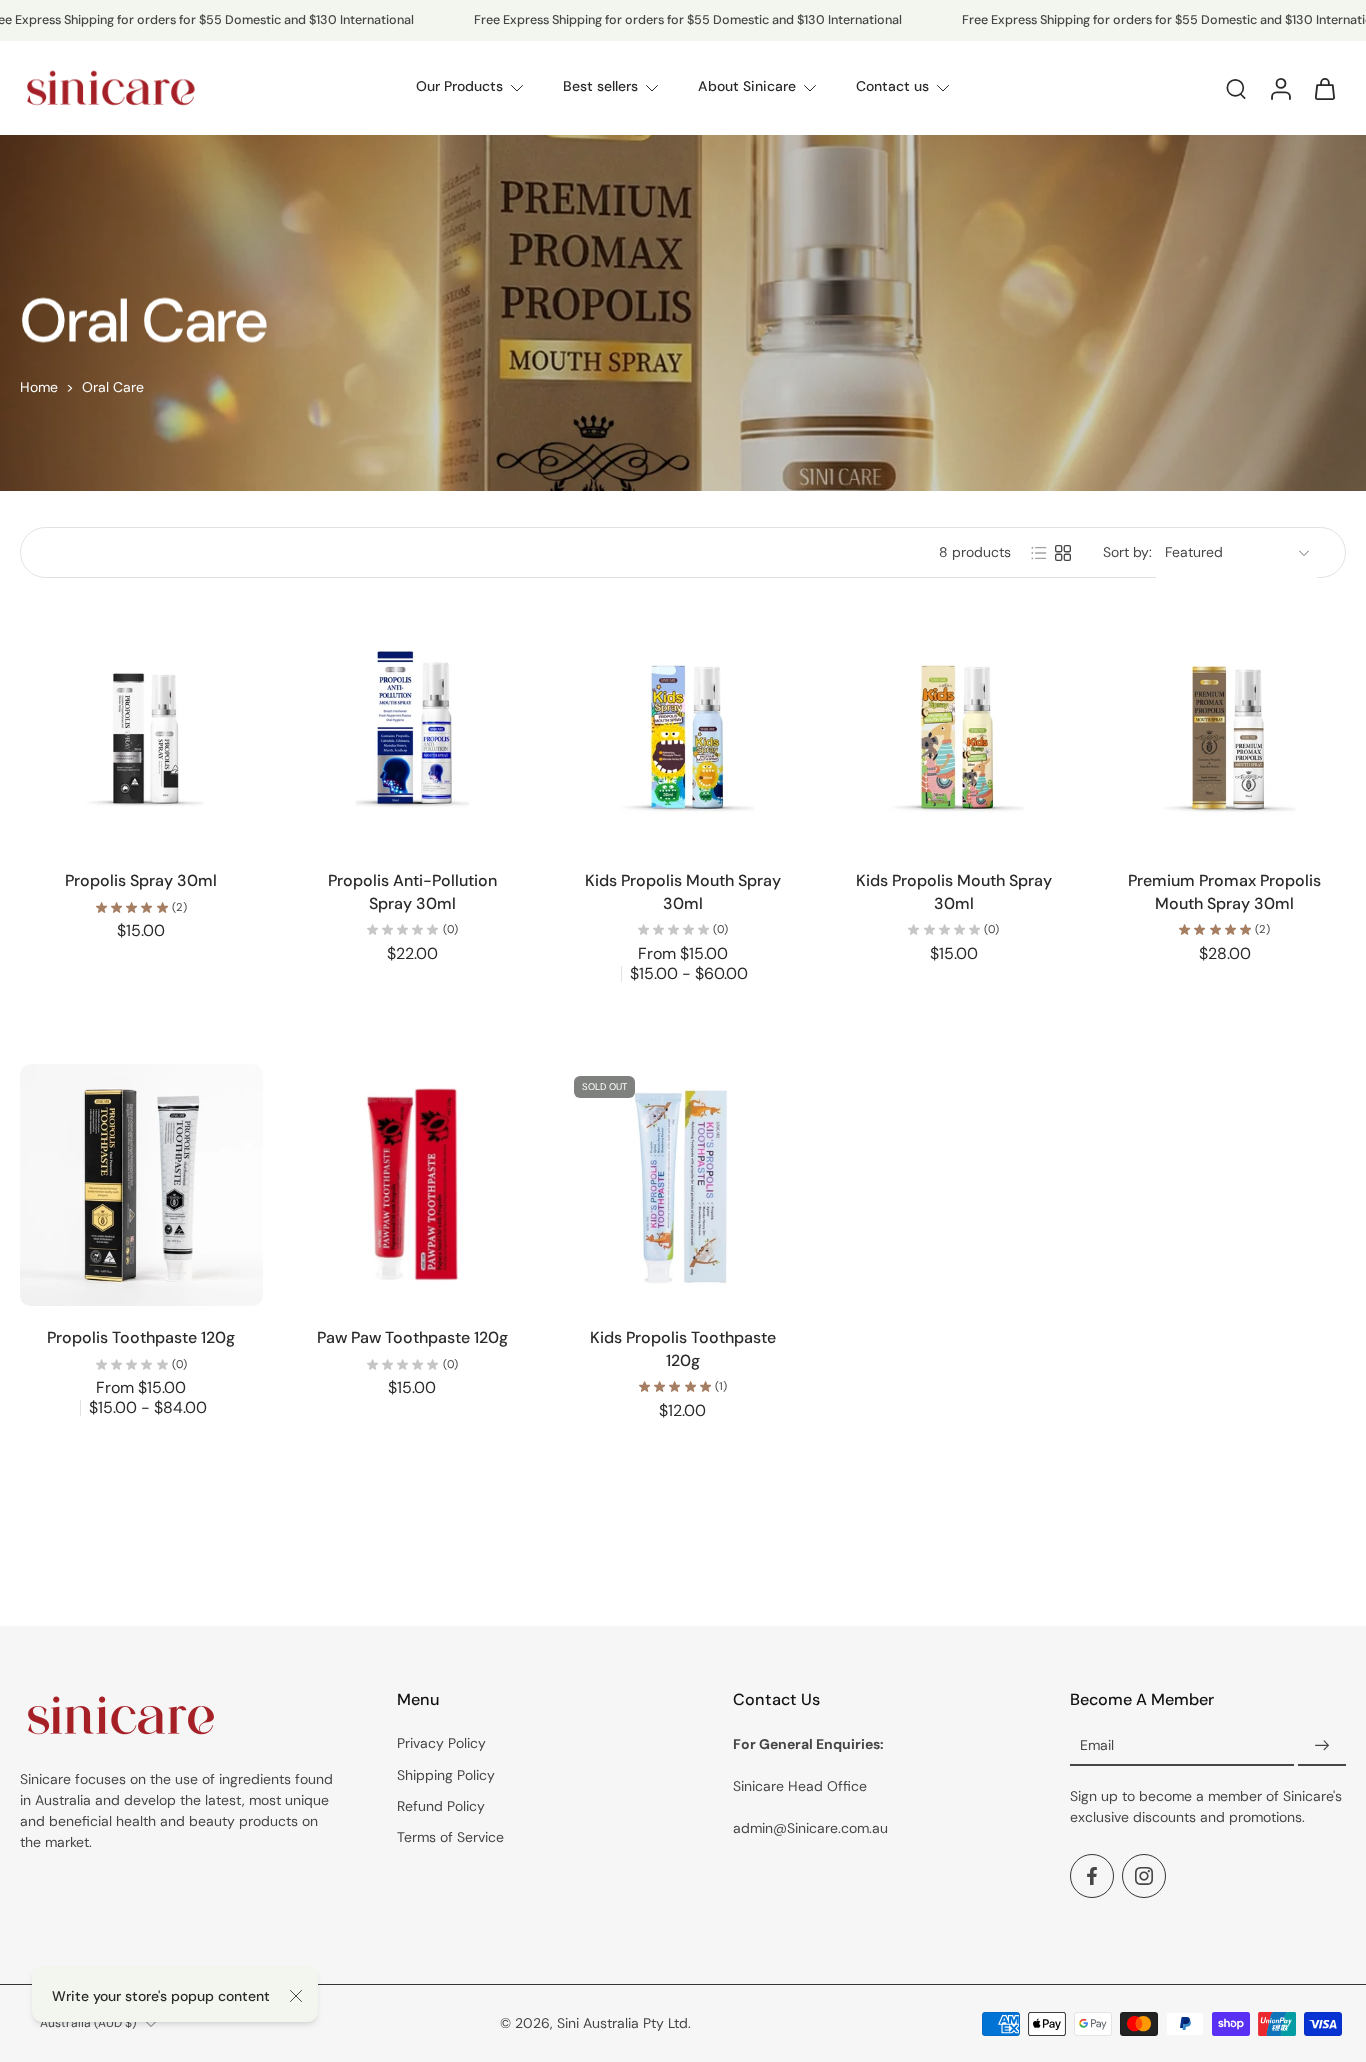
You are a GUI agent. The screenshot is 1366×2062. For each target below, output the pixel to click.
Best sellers (600, 87)
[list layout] (1039, 553)
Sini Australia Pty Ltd (622, 2023)
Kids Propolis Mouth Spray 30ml (683, 892)
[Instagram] (1144, 1877)
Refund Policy (441, 1806)
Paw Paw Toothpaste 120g (412, 1337)
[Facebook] (1092, 1877)
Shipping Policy (446, 1775)
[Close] (296, 1996)
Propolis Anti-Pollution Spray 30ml (412, 892)
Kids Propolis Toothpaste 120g (683, 1349)
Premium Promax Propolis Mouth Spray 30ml (1224, 892)
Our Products (459, 87)
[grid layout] (1063, 553)
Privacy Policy (441, 1744)
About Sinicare (747, 87)
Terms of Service (450, 1837)
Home (39, 387)
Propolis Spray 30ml (141, 880)
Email (1097, 1746)
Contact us (892, 87)
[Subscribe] (1322, 1747)
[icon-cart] (1324, 88)
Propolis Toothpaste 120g (141, 1337)
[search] (1236, 88)
